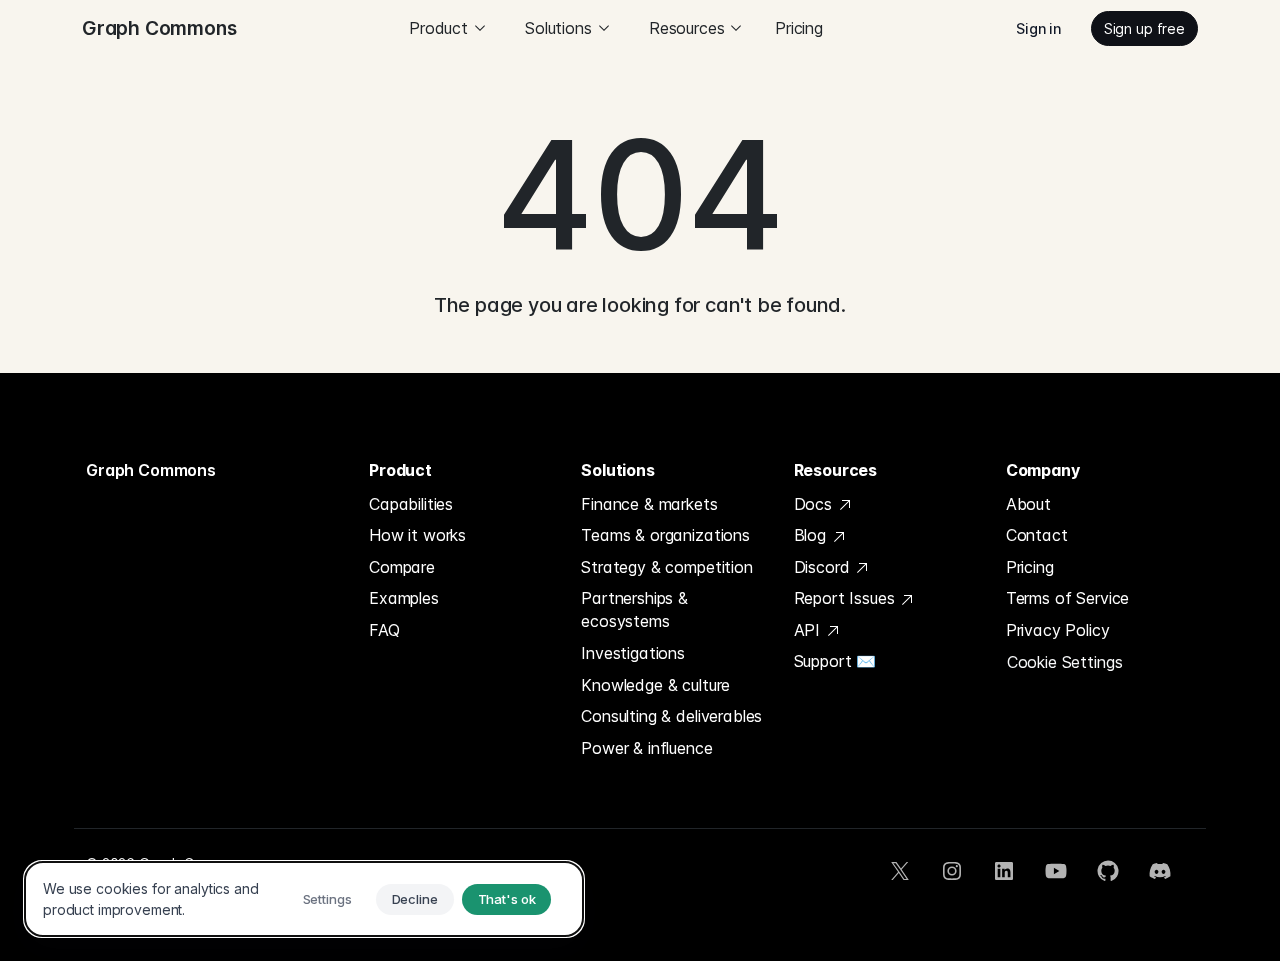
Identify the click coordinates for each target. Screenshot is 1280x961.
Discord (824, 567)
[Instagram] (952, 871)
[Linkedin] (1004, 871)
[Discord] (1160, 871)
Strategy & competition (666, 567)
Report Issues (847, 598)
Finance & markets (649, 504)
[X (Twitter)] (900, 871)
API (809, 630)
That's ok (507, 899)
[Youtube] (1056, 871)
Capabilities (411, 504)
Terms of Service (1067, 598)
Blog (812, 535)
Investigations (633, 653)
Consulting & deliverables (671, 716)
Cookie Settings (1065, 662)
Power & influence (646, 748)
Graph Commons (151, 470)
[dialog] (304, 899)
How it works (417, 535)
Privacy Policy (1058, 630)
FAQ (384, 630)
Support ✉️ (835, 661)
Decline (415, 899)
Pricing (799, 28)
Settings (327, 899)
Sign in (1038, 28)
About (1028, 504)
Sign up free (1144, 28)
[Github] (1108, 871)
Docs (815, 504)
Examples (404, 598)
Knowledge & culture (655, 685)
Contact (1037, 535)
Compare (402, 567)
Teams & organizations (665, 535)
